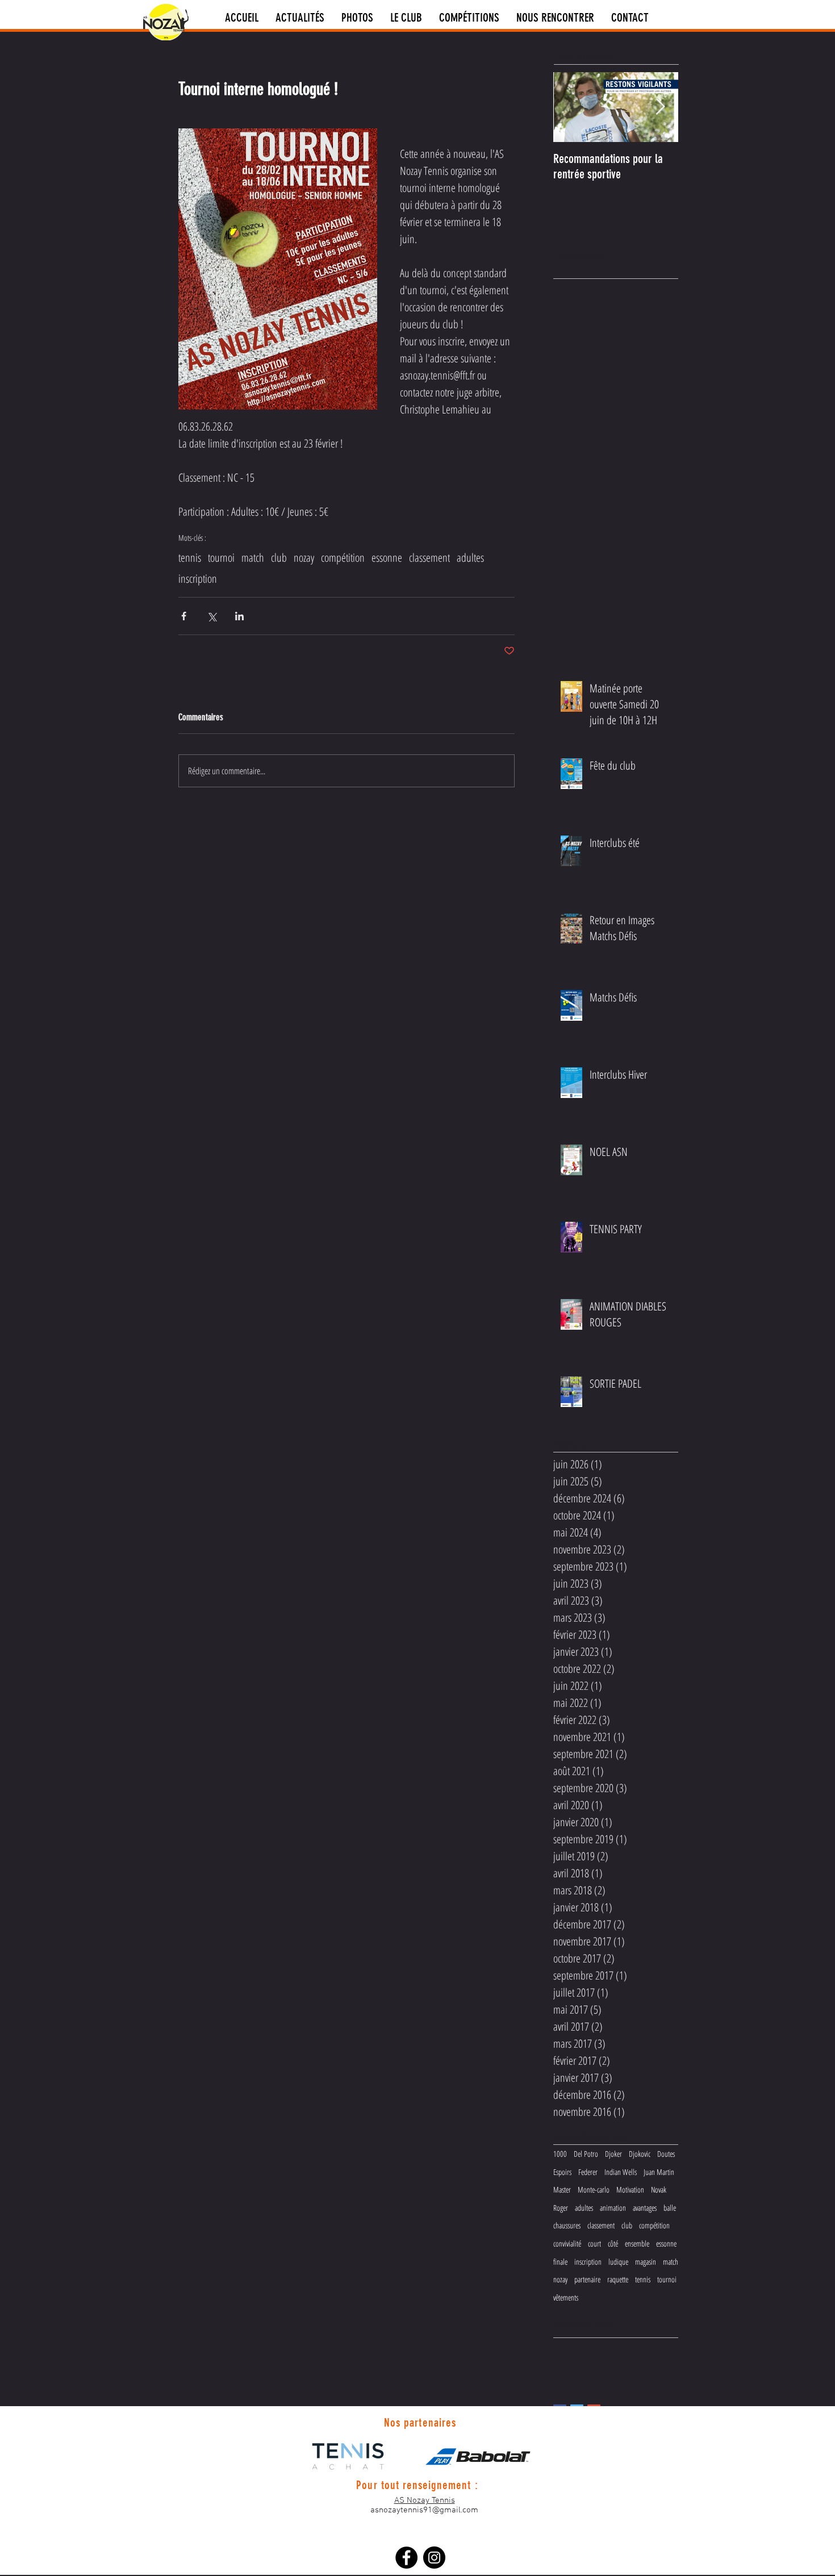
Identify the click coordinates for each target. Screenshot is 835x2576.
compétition (343, 558)
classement (429, 558)
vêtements (566, 2297)
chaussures (567, 2225)
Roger (561, 2208)
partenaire (587, 2279)
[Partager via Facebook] (184, 616)
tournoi (221, 558)
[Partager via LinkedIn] (239, 616)
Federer (588, 2172)
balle (670, 2208)
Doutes (666, 2154)
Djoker (613, 2154)
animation (613, 2208)
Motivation (630, 2189)
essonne (387, 558)
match (253, 558)
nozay (304, 558)
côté (613, 2243)
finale (560, 2262)
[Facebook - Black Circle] (406, 2558)
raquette (618, 2279)
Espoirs (562, 2172)
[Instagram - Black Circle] (434, 2558)
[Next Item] (660, 107)
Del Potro (586, 2154)
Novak (659, 2189)
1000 (560, 2154)
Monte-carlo (594, 2189)
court (594, 2243)
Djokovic (640, 2154)
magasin (646, 2262)
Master (562, 2189)
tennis (190, 558)
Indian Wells (621, 2172)
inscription (198, 579)
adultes (470, 558)
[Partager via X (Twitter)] (212, 616)
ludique (618, 2262)
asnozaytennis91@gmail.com (424, 2510)
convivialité (567, 2243)
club (279, 558)
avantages (645, 2208)
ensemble (637, 2243)
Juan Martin (659, 2172)
